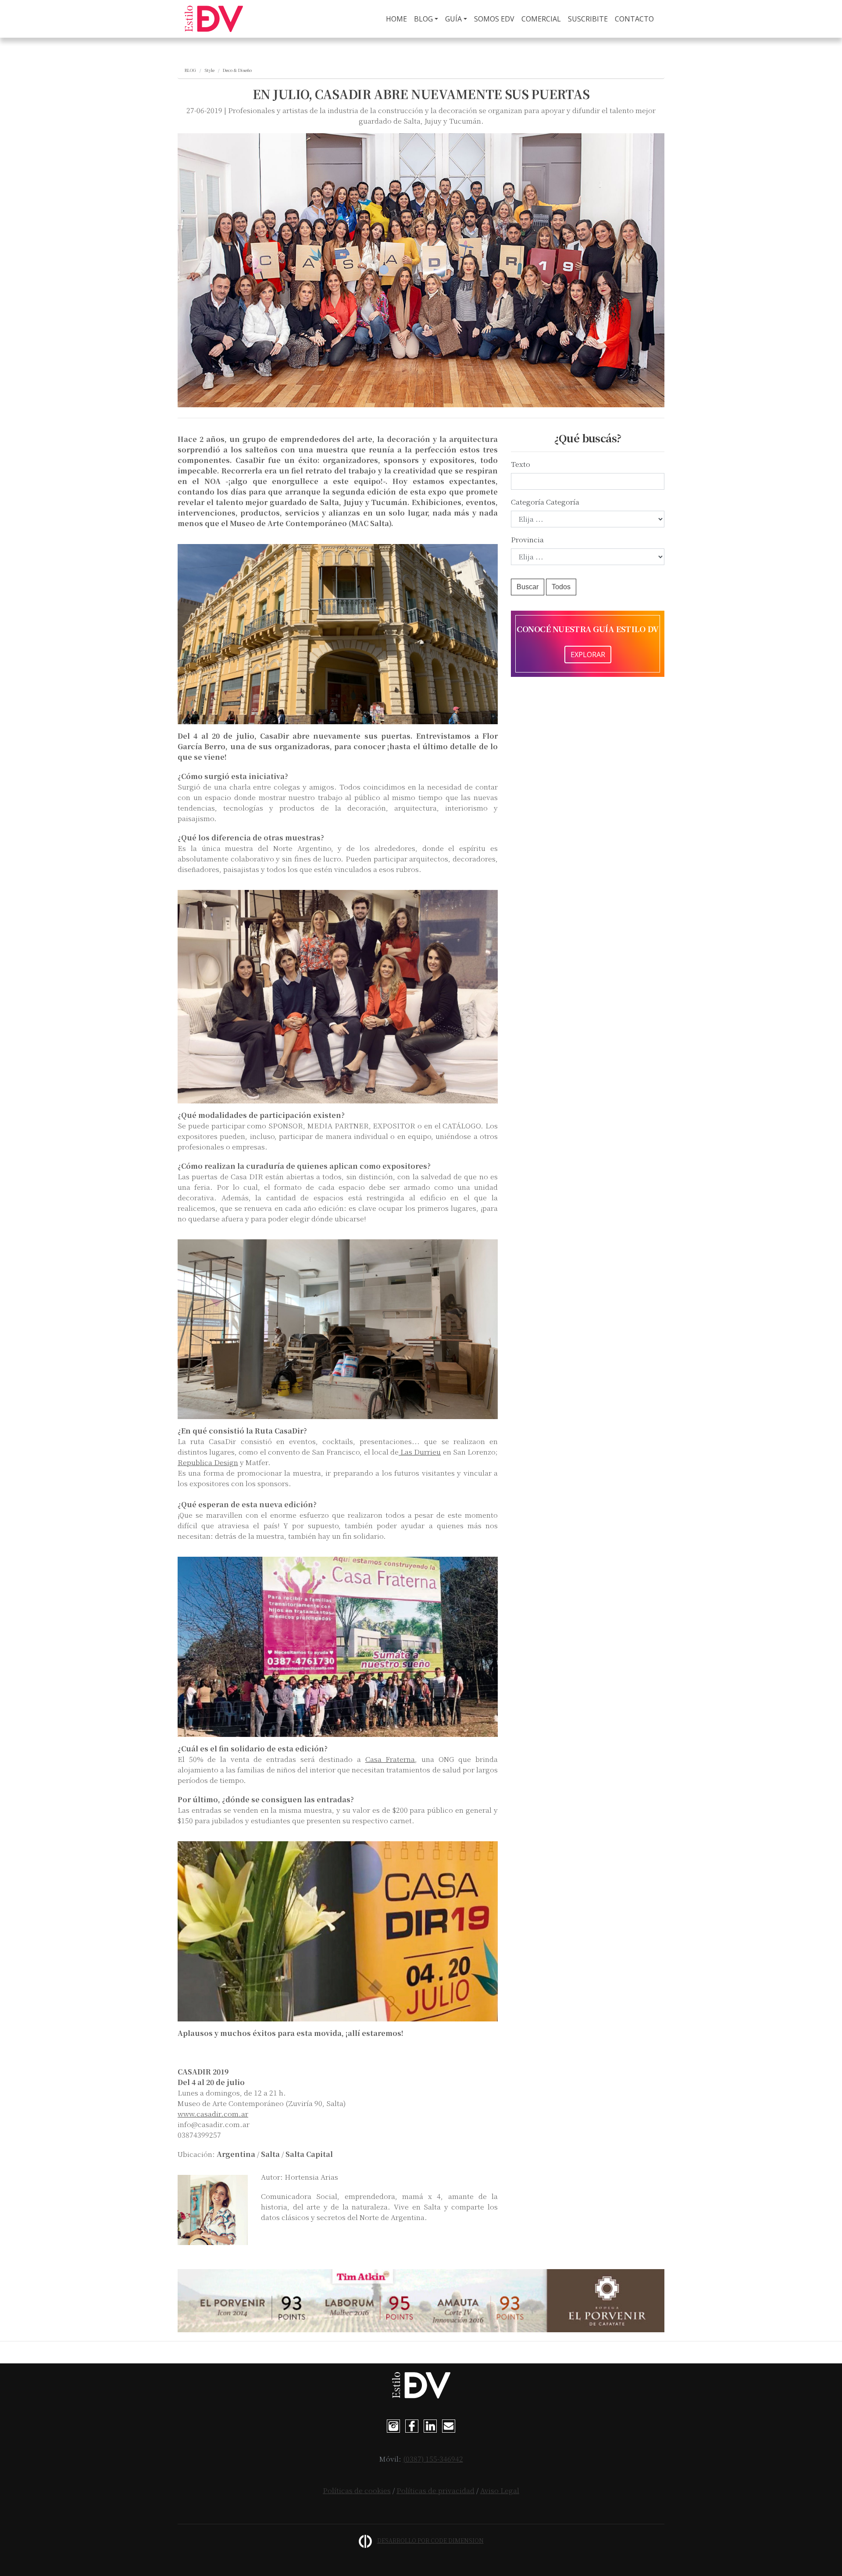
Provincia (527, 539)
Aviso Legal (500, 2490)
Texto (521, 464)
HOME (398, 19)
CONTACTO (634, 19)
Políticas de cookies (357, 2490)
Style (209, 70)
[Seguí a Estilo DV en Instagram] (393, 2425)
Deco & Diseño (237, 70)
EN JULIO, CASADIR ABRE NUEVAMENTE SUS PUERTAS (421, 94)
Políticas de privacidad (435, 2490)
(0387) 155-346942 (433, 2459)
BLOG (423, 19)
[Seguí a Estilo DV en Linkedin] (430, 2425)
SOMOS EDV (494, 19)
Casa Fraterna (390, 1759)
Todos (561, 587)
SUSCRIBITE (588, 19)
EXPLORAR (588, 655)
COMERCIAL (541, 19)
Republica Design (208, 1462)
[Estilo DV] (214, 19)
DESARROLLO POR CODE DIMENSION (430, 2540)
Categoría (528, 502)
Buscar (528, 587)
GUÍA (453, 19)
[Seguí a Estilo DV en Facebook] (412, 2425)
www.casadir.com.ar (213, 2114)
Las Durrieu (420, 1452)
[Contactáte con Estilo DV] (449, 2425)
